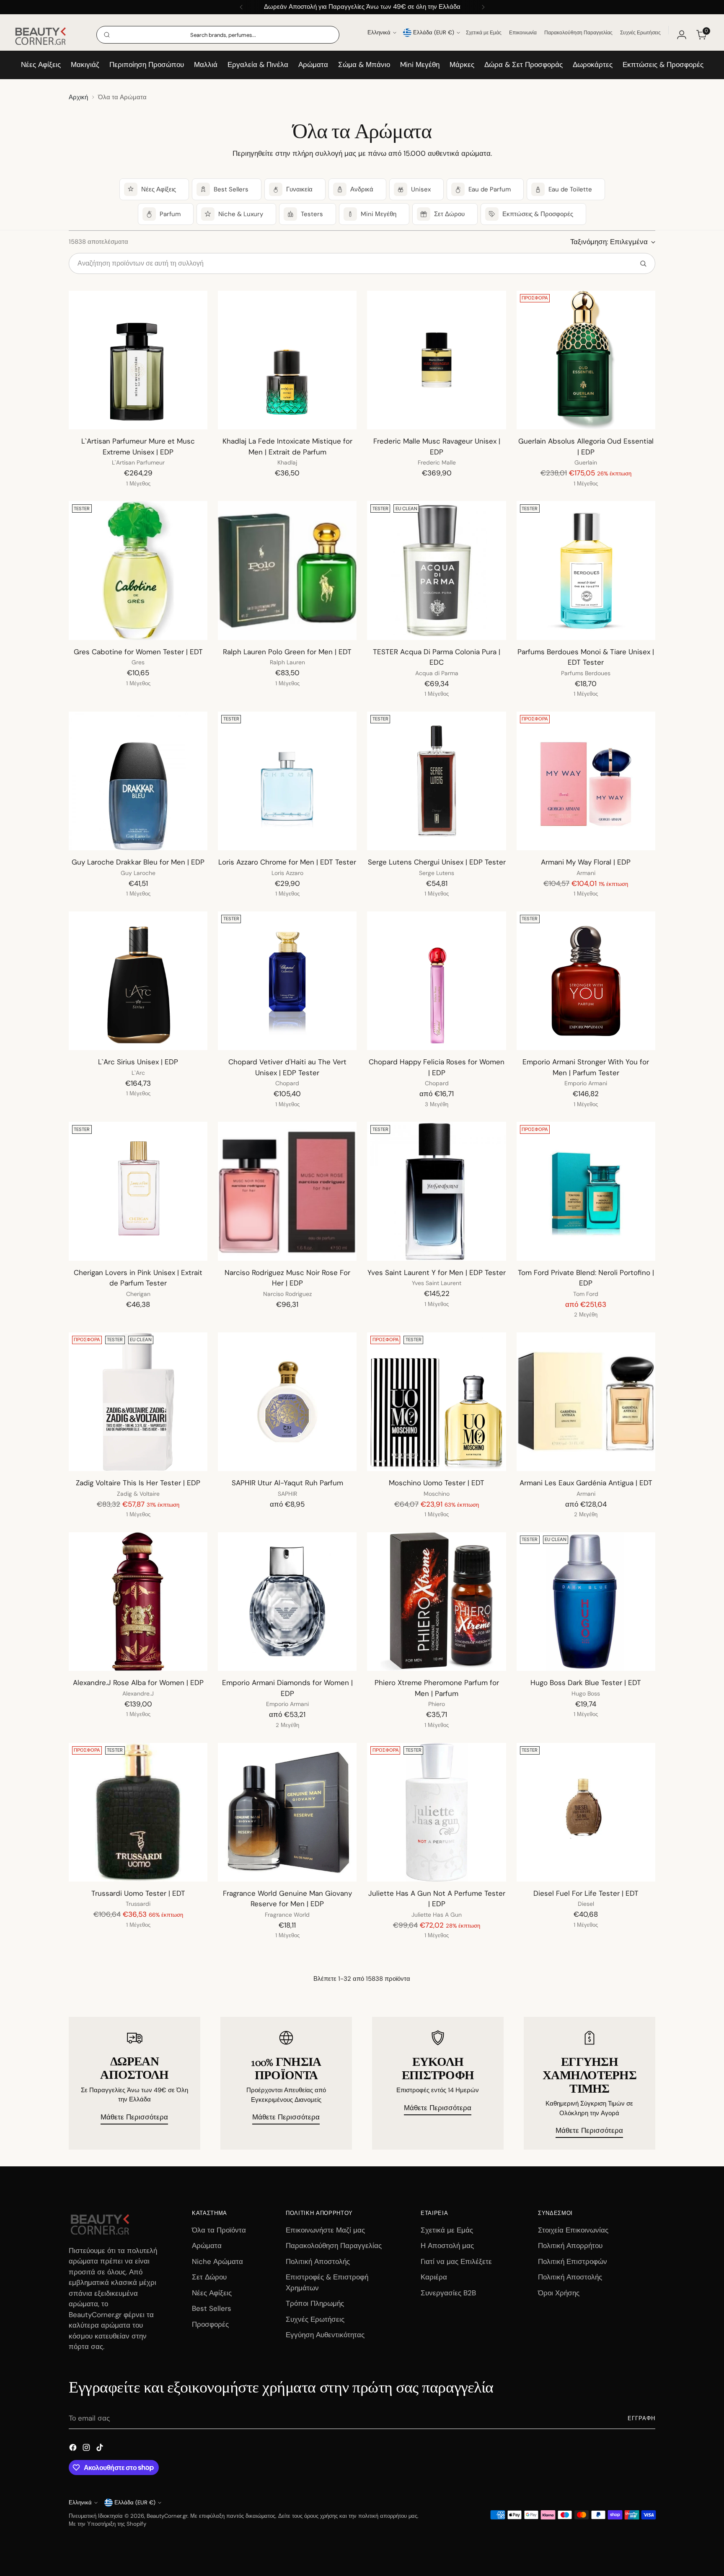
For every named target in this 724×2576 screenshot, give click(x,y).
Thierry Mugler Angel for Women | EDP (437, 2104)
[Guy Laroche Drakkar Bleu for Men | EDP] (138, 781)
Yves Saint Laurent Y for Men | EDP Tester (437, 1273)
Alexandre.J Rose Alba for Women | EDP (138, 1683)
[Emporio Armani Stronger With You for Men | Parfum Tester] (586, 981)
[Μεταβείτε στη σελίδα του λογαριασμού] (682, 35)
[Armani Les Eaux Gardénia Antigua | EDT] (586, 1402)
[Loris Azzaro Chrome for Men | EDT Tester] (287, 781)
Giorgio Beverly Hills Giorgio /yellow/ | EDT (138, 2325)
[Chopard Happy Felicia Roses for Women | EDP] (436, 981)
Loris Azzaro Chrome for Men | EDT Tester (287, 862)
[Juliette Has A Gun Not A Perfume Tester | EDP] (436, 1812)
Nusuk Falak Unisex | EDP (138, 2104)
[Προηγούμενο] (241, 7)
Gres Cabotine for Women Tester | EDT (138, 652)
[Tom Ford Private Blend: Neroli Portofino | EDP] (586, 1191)
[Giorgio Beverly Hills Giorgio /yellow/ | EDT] (138, 2244)
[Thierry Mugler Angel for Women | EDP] (436, 2022)
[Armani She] (287, 2244)
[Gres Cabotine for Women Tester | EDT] (138, 570)
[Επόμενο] (483, 7)
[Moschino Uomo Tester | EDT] (436, 1402)
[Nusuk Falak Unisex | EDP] (138, 2022)
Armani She (287, 2325)
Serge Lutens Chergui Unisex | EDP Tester (437, 862)
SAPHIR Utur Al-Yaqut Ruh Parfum (287, 1483)
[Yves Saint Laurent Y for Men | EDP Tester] (436, 1191)
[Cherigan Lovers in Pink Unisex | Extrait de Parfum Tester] (138, 1191)
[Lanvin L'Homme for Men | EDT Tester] (436, 2244)
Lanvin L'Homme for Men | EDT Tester (437, 2325)
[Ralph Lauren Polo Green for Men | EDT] (287, 570)
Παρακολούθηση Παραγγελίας (578, 33)
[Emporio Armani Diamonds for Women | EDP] (287, 1602)
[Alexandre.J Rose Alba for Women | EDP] (138, 1602)
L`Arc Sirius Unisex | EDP (138, 1062)
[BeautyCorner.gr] (41, 35)
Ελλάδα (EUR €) (434, 32)
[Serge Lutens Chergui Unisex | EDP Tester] (436, 781)
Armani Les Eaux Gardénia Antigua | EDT (586, 1483)
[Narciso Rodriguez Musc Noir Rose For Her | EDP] (287, 1191)
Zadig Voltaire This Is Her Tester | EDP (138, 1483)
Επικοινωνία (523, 33)
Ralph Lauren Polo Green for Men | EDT (287, 652)
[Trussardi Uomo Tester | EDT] (138, 1812)
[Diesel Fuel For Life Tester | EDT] (586, 1812)
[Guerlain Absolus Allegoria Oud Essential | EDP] (586, 360)
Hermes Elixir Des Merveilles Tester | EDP (586, 2325)
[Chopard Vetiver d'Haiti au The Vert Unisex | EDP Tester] (287, 981)
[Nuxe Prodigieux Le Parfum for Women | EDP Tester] (436, 2443)
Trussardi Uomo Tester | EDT (138, 1893)
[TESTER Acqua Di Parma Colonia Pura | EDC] (436, 570)
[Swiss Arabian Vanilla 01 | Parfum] (138, 2443)
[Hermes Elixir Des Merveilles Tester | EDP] (586, 2244)
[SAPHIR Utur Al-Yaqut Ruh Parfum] (287, 1402)
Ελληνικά (379, 32)
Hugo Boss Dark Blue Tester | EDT (586, 1683)
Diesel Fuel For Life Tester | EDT (586, 1893)
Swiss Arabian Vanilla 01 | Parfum (138, 2524)
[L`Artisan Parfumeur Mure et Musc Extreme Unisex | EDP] (138, 360)
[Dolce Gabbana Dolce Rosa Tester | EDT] (287, 2022)
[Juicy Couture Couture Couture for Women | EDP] (287, 2443)
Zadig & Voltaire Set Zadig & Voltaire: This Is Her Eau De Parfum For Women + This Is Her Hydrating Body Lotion (586, 2114)
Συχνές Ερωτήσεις (640, 33)
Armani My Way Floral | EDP (586, 862)
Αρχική (78, 97)
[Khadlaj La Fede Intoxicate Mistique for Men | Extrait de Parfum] (287, 360)
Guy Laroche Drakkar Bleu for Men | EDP (138, 862)
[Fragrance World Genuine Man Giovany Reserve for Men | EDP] (287, 1812)
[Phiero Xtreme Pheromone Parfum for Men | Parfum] (436, 1602)
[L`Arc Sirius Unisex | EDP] (138, 981)
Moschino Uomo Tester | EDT (437, 1483)
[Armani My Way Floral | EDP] (586, 781)
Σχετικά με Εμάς (484, 33)
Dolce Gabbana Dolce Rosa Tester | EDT (287, 2104)
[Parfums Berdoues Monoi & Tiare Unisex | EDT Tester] (586, 570)
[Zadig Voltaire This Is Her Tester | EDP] (138, 1402)
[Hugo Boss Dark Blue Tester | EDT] (586, 1602)
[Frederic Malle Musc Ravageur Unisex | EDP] (436, 360)
